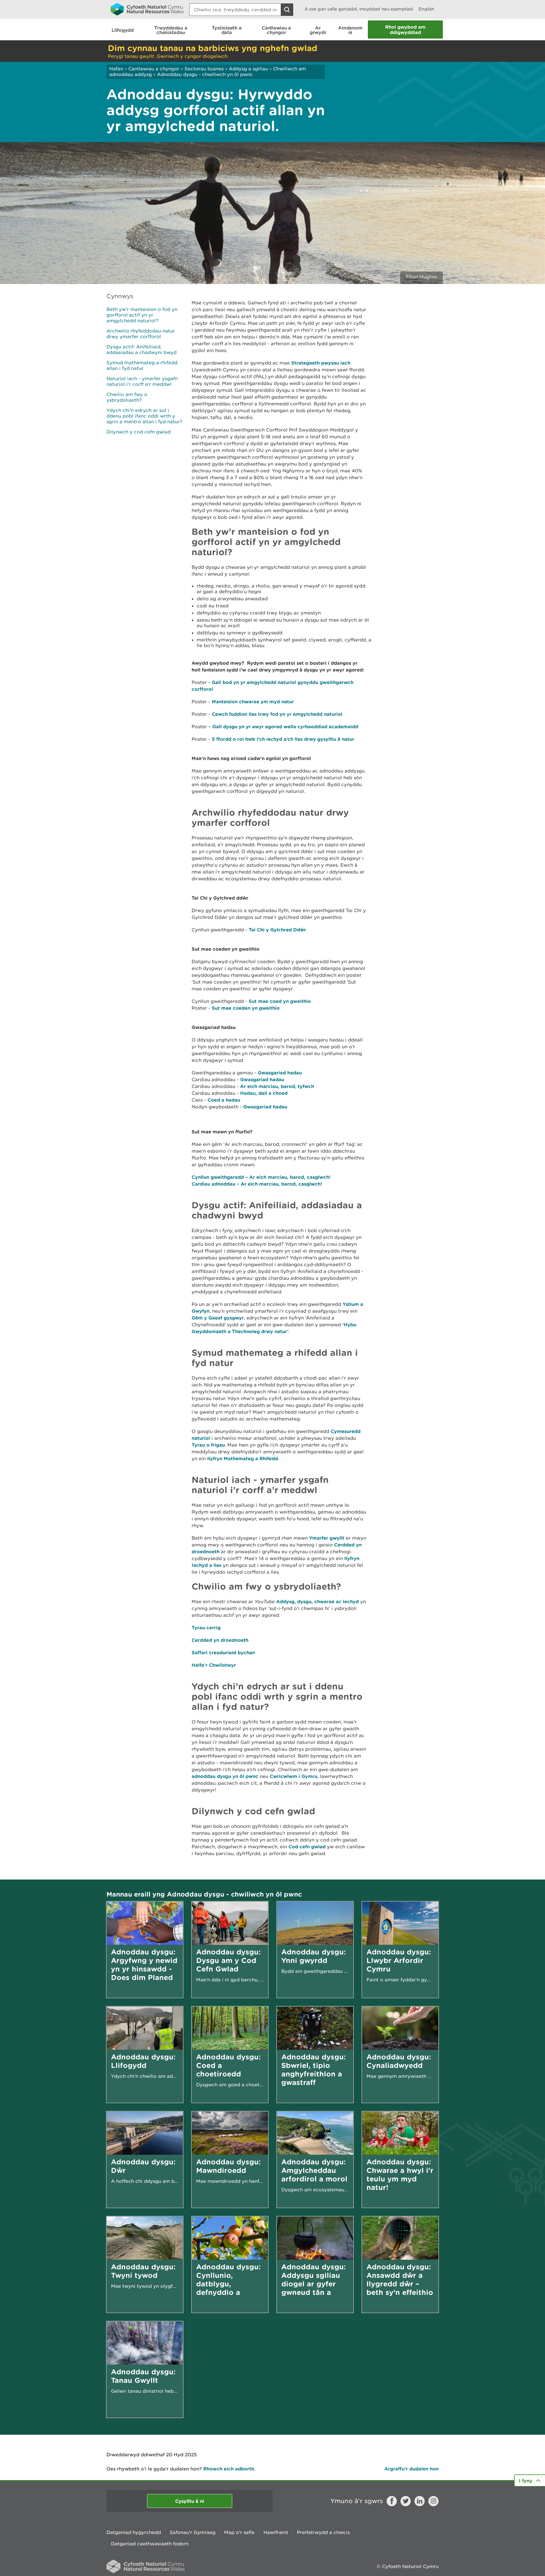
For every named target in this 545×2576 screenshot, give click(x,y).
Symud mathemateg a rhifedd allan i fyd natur (142, 365)
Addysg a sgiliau (248, 69)
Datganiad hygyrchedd (134, 2532)
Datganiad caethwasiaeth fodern (150, 2544)
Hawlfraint (276, 2532)
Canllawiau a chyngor (154, 69)
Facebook (392, 2501)
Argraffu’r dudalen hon (411, 2469)
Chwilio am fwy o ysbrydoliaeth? (127, 397)
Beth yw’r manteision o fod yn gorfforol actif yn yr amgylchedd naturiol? (142, 315)
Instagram (433, 2501)
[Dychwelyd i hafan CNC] (147, 9)
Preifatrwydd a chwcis (323, 2532)
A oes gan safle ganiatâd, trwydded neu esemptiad (359, 9)
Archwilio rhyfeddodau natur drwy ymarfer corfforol (141, 334)
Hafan (116, 69)
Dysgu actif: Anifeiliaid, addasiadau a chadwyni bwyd (142, 350)
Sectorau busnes (204, 69)
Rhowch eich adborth (229, 2469)
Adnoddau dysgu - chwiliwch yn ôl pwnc (205, 74)
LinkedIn (420, 2501)
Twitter (406, 2501)
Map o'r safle (239, 2532)
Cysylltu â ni (190, 2501)
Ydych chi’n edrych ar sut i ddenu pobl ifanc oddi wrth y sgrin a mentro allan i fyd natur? (144, 416)
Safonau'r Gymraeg (193, 2532)
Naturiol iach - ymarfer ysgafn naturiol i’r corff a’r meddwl (142, 381)
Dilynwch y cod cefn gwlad (139, 432)
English (426, 9)
